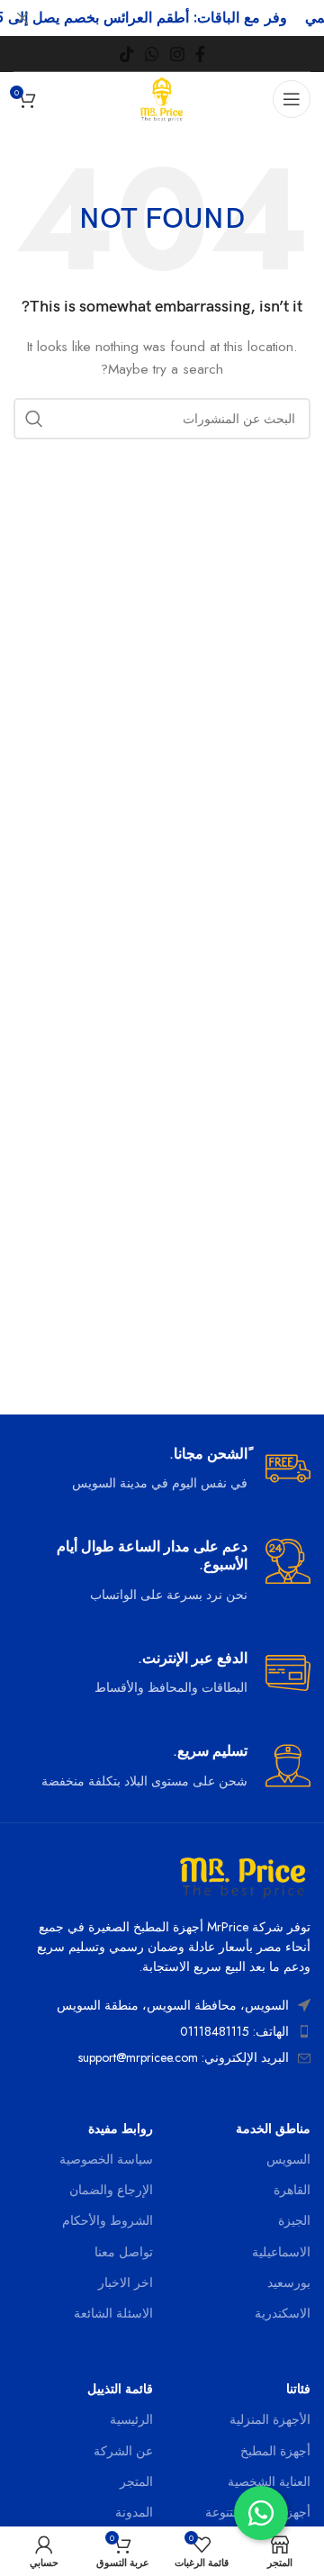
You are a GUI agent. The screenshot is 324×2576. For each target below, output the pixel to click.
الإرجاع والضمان (111, 2190)
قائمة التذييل (120, 2389)
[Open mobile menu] (292, 99)
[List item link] (162, 2031)
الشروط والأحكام (108, 2220)
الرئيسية (131, 2419)
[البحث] (34, 419)
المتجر (136, 2481)
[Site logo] (162, 97)
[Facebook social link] (200, 54)
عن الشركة (123, 2451)
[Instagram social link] (177, 54)
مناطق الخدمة (273, 2129)
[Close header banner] (22, 18)
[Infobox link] (162, 1470)
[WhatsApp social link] (152, 54)
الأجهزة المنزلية (270, 2419)
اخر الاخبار (126, 2282)
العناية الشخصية (269, 2481)
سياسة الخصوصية (106, 2159)
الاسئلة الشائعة (113, 2313)
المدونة (134, 2512)
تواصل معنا (124, 2252)
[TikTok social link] (127, 54)
